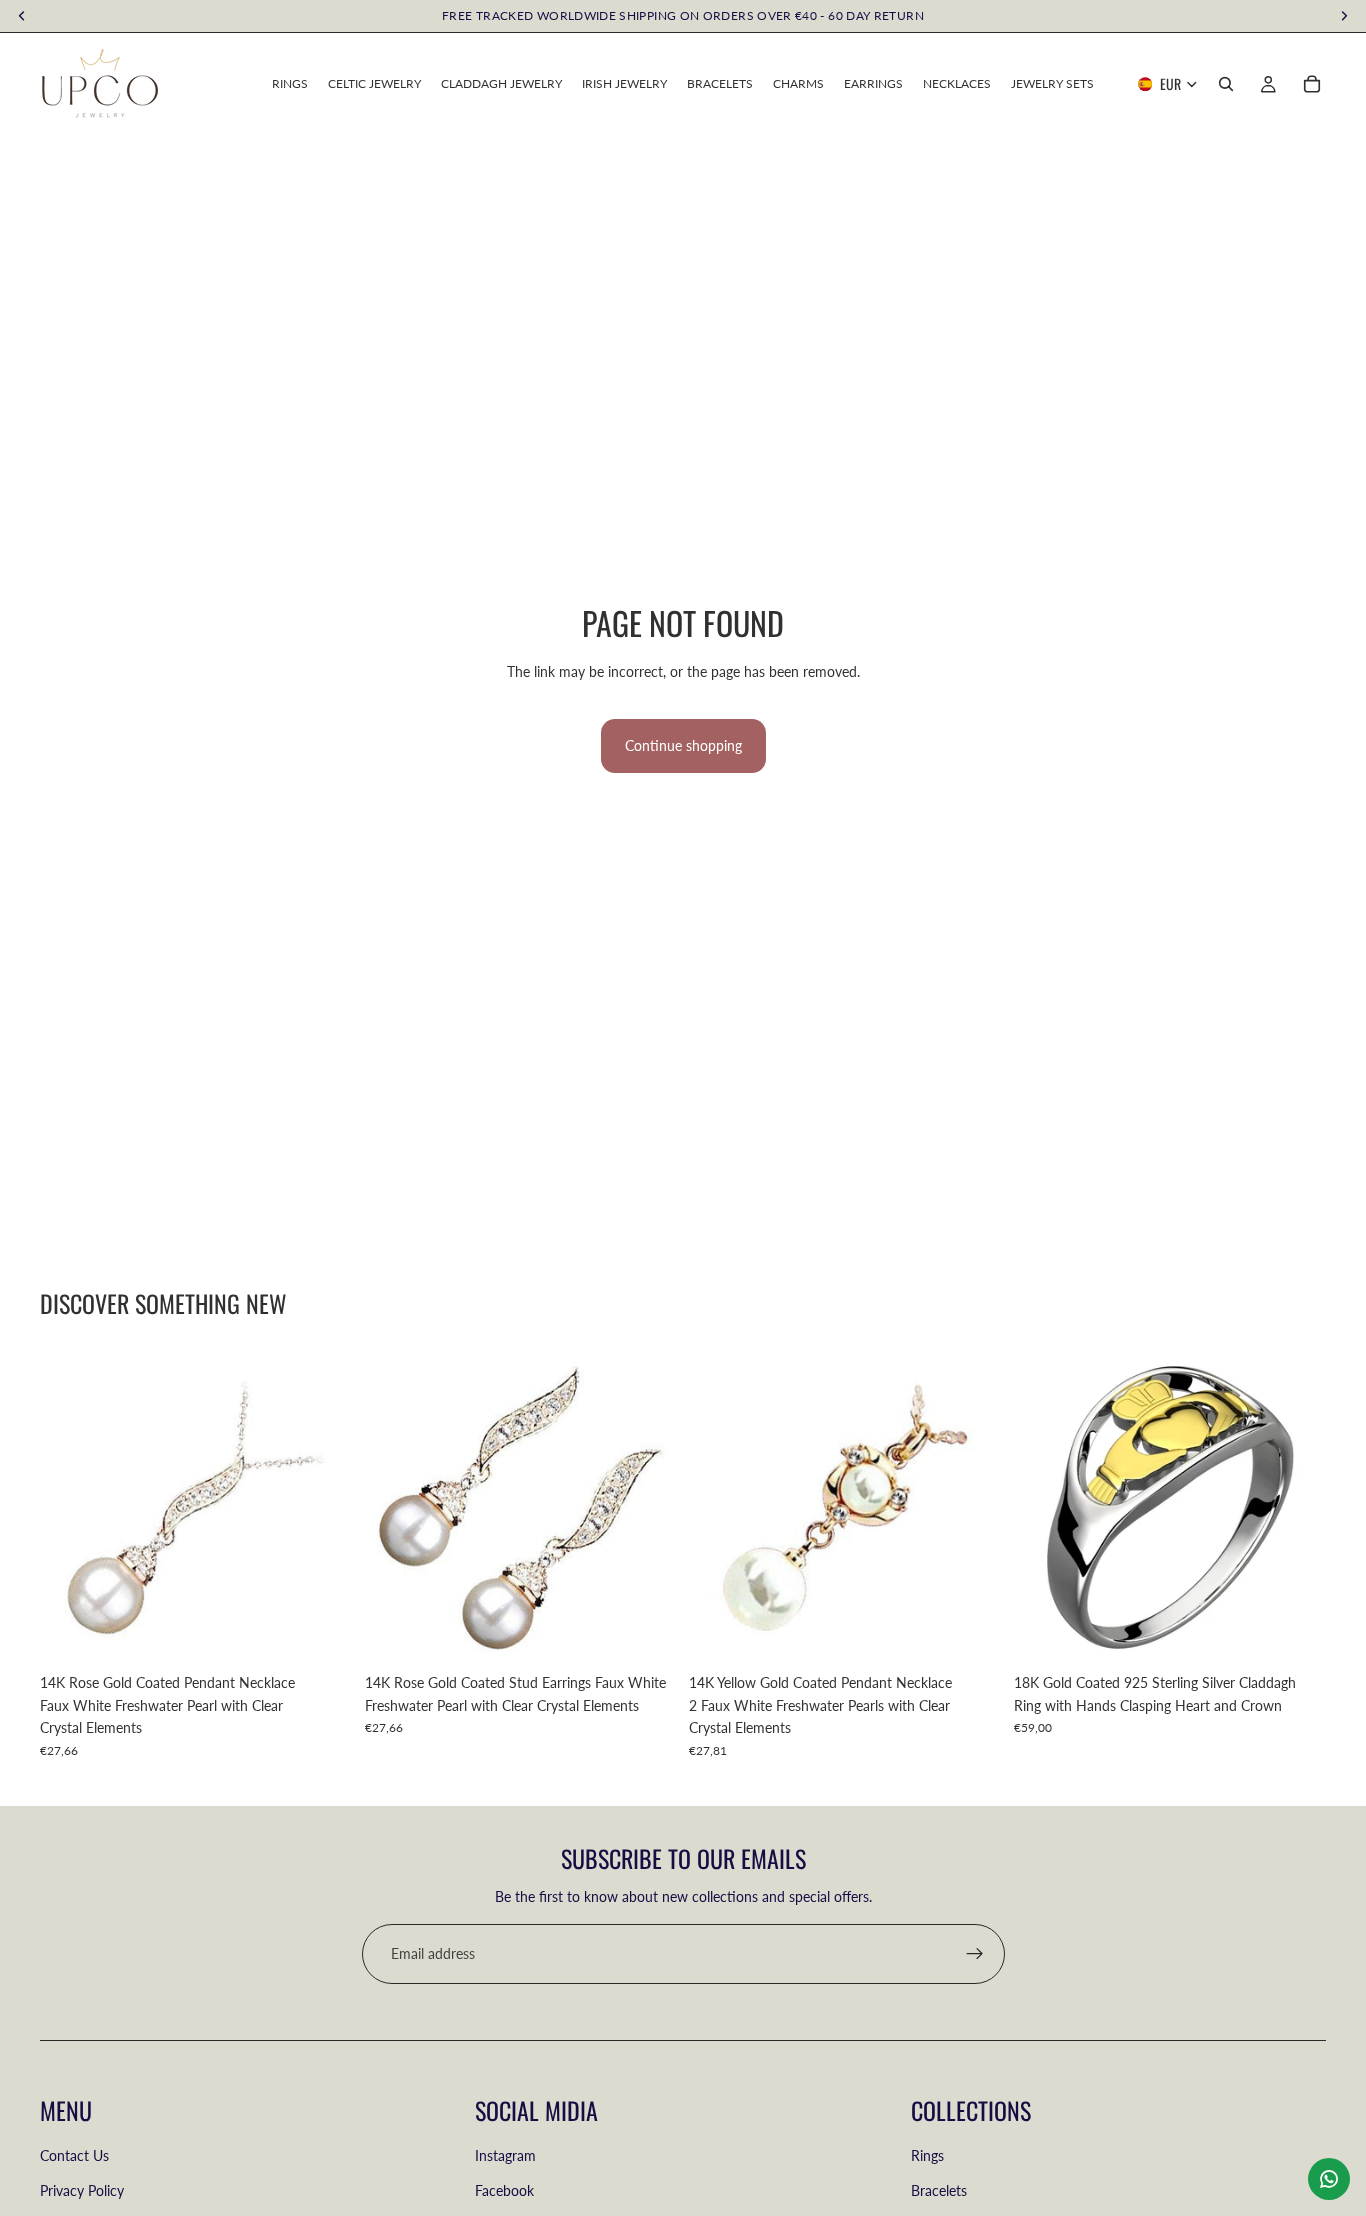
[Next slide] (1296, 1508)
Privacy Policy (82, 2190)
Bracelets (939, 2190)
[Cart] (1312, 84)
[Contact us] (1329, 2179)
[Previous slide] (1044, 1508)
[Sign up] (975, 1954)
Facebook (504, 2190)
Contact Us (74, 2156)
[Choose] (1295, 1634)
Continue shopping (683, 745)
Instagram (505, 2156)
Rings (927, 2156)
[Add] (322, 1634)
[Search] (1226, 84)
